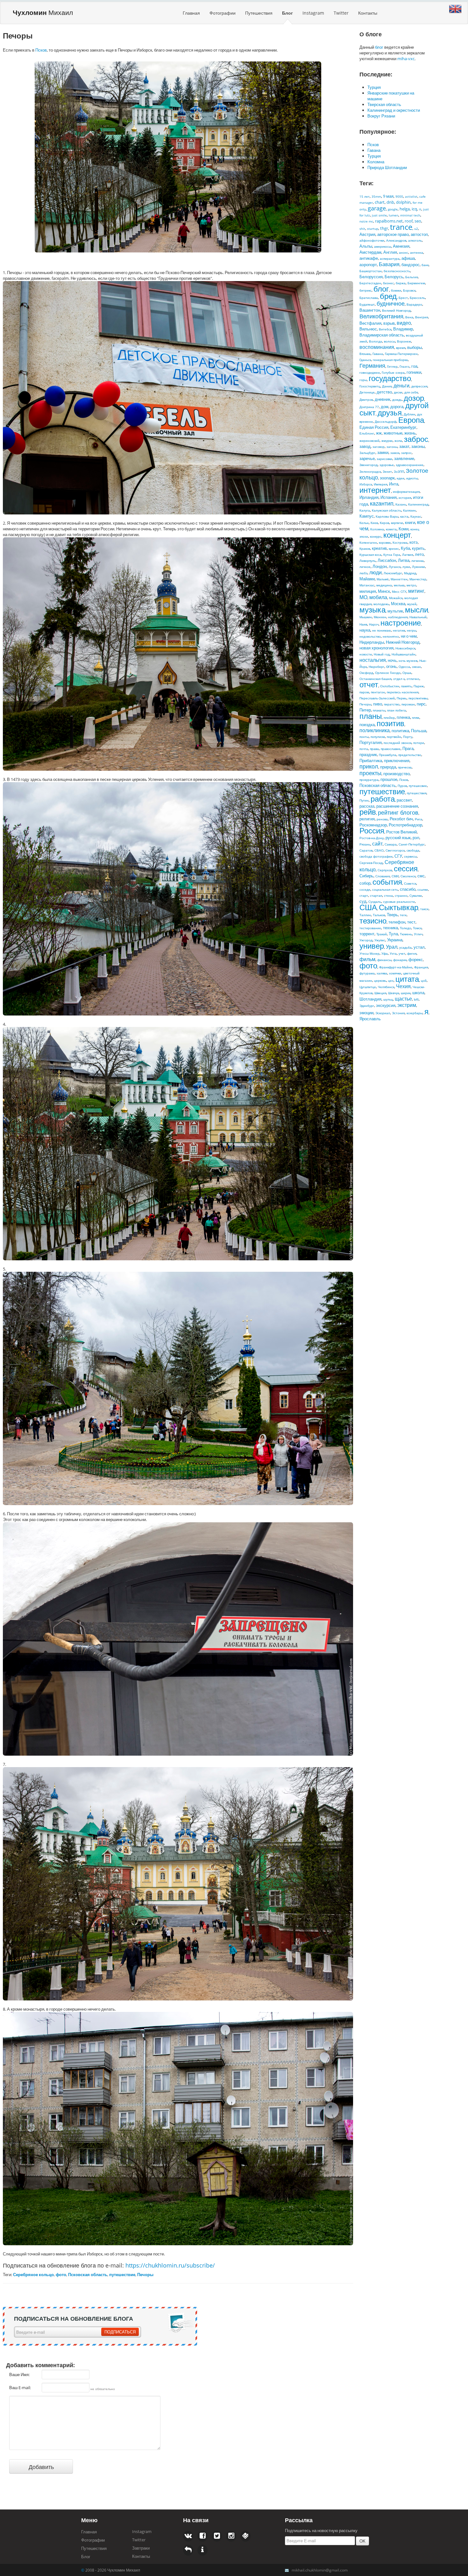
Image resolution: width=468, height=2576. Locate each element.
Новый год (382, 654)
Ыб (416, 999)
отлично (413, 679)
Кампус (367, 516)
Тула (393, 934)
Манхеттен (399, 579)
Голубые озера (393, 372)
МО (363, 597)
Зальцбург (367, 453)
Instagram (313, 13)
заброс (416, 439)
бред (388, 296)
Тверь (392, 915)
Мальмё (383, 579)
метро (411, 585)
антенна (417, 252)
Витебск (385, 329)
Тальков (379, 915)
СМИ (395, 876)
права (374, 749)
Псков (41, 50)
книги (410, 522)
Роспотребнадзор (405, 825)
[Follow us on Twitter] (202, 2536)
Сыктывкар (399, 907)
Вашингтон (370, 310)
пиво (378, 704)
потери (419, 743)
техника (390, 928)
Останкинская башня (375, 679)
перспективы (418, 698)
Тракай (382, 934)
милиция (368, 591)
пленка (403, 717)
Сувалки (416, 895)
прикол (369, 766)
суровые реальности (399, 902)
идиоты (412, 478)
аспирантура (390, 258)
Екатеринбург (403, 427)
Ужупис (380, 940)
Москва (398, 604)
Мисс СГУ (399, 591)
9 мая (388, 196)
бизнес (388, 283)
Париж (419, 686)
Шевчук (394, 993)
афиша (408, 258)
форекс (416, 959)
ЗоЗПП (399, 471)
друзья (390, 412)
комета (391, 529)
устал (419, 947)
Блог (287, 13)
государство (390, 378)
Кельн (364, 523)
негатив (399, 630)
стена (388, 895)
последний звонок (397, 743)
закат (404, 446)
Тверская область (384, 104)
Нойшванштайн (404, 654)
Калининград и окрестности (394, 110)
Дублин (409, 414)
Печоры (365, 704)
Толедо (405, 928)
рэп (416, 838)
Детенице (367, 392)
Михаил (43, 12)
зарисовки (384, 459)
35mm (376, 196)
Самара (391, 844)
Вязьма (365, 354)
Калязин (409, 510)
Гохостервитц (370, 386)
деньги (401, 386)
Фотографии (223, 13)
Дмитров (366, 400)
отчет (369, 684)
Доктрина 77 (369, 407)
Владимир (403, 329)
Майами (367, 579)
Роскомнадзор (373, 825)
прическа (405, 767)
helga (405, 209)
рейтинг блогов (398, 812)
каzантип (382, 503)
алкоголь (415, 240)
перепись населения (403, 692)
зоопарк (387, 478)
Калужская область (386, 510)
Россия (372, 830)
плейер (389, 718)
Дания (387, 386)
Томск (417, 928)
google (393, 209)
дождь (397, 400)
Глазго (404, 366)
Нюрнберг (376, 667)
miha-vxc (406, 59)
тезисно (373, 920)
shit (362, 229)
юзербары (415, 1013)
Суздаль (375, 902)
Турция (374, 87)
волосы (390, 341)
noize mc (366, 221)
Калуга (365, 510)
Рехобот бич (401, 819)
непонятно (391, 636)
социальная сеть (385, 889)
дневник (383, 399)
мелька (399, 585)
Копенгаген (368, 542)
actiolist (411, 196)
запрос (406, 453)
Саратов (366, 850)
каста (404, 516)
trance (401, 227)
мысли (417, 609)
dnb (390, 202)
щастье (403, 999)
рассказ (367, 806)
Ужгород (366, 940)
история (405, 498)
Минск (384, 591)
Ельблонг (367, 433)
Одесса (404, 667)
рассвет (404, 800)
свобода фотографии (376, 856)
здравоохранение (410, 465)
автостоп (419, 234)
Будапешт (367, 304)
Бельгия (411, 277)
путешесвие (418, 786)
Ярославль (370, 1019)
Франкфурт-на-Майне (396, 967)
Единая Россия (374, 427)
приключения (397, 761)
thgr (384, 228)
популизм (378, 737)
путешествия (417, 793)
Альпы (366, 246)
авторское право (393, 234)
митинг (416, 591)
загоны (392, 447)
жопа (398, 441)
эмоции (366, 1013)
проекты (370, 773)
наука (365, 630)
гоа (414, 366)
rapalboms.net (389, 221)
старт (364, 895)
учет (402, 953)
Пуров (402, 786)
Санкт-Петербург (412, 844)
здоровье (387, 465)
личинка (418, 561)
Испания (389, 497)
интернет (375, 490)
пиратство (392, 704)
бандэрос (411, 265)
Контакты (368, 13)
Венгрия (422, 317)
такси (424, 909)
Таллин (365, 915)
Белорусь (394, 277)
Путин (364, 800)
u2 (416, 229)
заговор (379, 447)
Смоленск (408, 876)
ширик (406, 993)
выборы (415, 347)
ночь (392, 660)
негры (411, 630)
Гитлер (392, 366)
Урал (392, 947)
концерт (397, 535)
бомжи (396, 290)
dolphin (403, 202)
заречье (367, 458)
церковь (380, 980)
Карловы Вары (387, 516)
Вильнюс (368, 329)
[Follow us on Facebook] (188, 2536)
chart (380, 202)
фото (368, 965)
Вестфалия (370, 323)
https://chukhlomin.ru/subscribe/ (170, 2265)
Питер (365, 710)
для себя (411, 392)
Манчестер (418, 579)
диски (398, 392)
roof (409, 221)
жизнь (410, 433)
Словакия (383, 876)
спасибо (408, 889)
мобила (378, 597)
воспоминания (377, 347)
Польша (419, 731)
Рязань (365, 844)
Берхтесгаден (370, 283)
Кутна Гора (392, 555)
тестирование (370, 928)
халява (382, 973)
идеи (401, 478)
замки (383, 452)
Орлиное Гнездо (388, 673)
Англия (390, 252)
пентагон (378, 692)
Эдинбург (367, 1006)
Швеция (380, 993)
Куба (405, 548)
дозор (414, 398)
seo (418, 221)
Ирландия (369, 497)
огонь (391, 666)
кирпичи (397, 523)
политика (400, 731)
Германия (372, 365)
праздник (368, 754)
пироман (408, 704)
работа (383, 799)
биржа (401, 283)
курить (418, 548)
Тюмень (406, 934)
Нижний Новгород (403, 642)
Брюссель (417, 298)
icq (414, 209)
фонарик (400, 960)
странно (401, 895)
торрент (367, 934)
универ (372, 946)
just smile (379, 215)
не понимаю (382, 630)
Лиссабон (387, 560)
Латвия (408, 555)
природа (388, 767)
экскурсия (386, 1005)
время (401, 348)
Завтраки (141, 2548)
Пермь (402, 698)
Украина (395, 940)
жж (379, 433)
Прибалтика (371, 761)
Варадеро (414, 304)
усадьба (405, 947)
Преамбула (388, 755)
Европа (411, 420)
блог (379, 47)
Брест (403, 298)
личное (365, 567)
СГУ (398, 856)
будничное (391, 303)
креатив (379, 548)
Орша (407, 673)
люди (376, 572)
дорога (397, 407)
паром (364, 692)
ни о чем (409, 636)
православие (391, 749)
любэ (363, 573)
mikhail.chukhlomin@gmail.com (320, 2570)
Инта (394, 484)
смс (421, 876)
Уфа (385, 953)
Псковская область (378, 785)
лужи (406, 567)
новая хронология (376, 648)
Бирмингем (416, 283)
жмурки (387, 441)
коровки (385, 542)
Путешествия (259, 13)
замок (395, 453)
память (406, 686)
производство (397, 774)
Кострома (400, 542)
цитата (407, 979)
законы (418, 446)
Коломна (376, 162)
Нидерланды (372, 642)
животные (393, 433)
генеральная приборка (390, 360)
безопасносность (397, 271)
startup (373, 229)
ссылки (423, 889)
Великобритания (381, 316)
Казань (401, 504)
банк (425, 265)
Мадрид (410, 573)
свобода (413, 850)
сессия (406, 868)
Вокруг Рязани (381, 116)
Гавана (374, 150)
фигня (412, 953)
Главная (191, 13)
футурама (367, 973)
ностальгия (373, 660)
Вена (409, 317)
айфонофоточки (372, 240)
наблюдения (398, 617)
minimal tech (410, 215)
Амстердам (370, 252)
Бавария (389, 264)
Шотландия (370, 999)
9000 (399, 196)
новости (366, 654)
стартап (376, 895)
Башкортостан (371, 271)
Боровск (409, 290)
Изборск (366, 484)
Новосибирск (405, 648)
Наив (363, 624)
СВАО (379, 850)
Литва (404, 560)
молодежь (381, 604)
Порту (408, 737)
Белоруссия (371, 277)
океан (416, 667)
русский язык (398, 838)
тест (411, 922)
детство (384, 392)
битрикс (365, 290)
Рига (418, 819)
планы (371, 716)
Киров (384, 523)
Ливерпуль (368, 561)
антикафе (369, 258)
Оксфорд (366, 673)
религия (367, 819)
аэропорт (368, 265)
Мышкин (366, 617)
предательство (410, 755)
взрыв (389, 323)
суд (363, 901)
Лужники (418, 567)
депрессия (419, 386)
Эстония (398, 1013)
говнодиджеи (370, 372)
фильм (367, 959)
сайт (377, 844)
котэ (414, 542)
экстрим (407, 1005)
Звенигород (369, 465)
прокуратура (369, 780)
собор (365, 883)
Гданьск (365, 360)
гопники (414, 372)
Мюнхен (380, 617)
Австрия (367, 234)
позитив (390, 723)
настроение (401, 623)
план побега (397, 710)
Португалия (371, 742)
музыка (372, 609)
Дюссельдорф (386, 421)
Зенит (387, 471)
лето (419, 554)
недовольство (370, 636)
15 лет (365, 196)
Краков (365, 548)
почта (364, 749)
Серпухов (385, 870)
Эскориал (383, 1013)
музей (412, 604)
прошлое (389, 779)
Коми (404, 529)
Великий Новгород (396, 310)
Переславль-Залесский (377, 698)
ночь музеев (408, 661)
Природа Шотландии (387, 167)
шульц (388, 999)
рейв (368, 812)
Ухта (393, 953)
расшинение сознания (397, 806)
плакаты (379, 710)
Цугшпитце (368, 987)
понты (364, 737)
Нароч (374, 624)
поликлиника (375, 730)
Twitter (341, 13)
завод (365, 446)
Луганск (395, 567)
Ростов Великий (401, 832)
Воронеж (404, 341)
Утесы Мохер (369, 953)
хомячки (395, 973)
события (387, 882)
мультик (395, 611)
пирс (421, 704)
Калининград (418, 504)
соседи (365, 889)
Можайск (396, 598)
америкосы (383, 246)
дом (385, 407)
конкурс (376, 536)
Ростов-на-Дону (372, 838)
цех (391, 980)
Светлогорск (395, 850)
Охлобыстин (390, 686)
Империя (380, 484)
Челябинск (386, 987)
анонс (404, 252)
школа (418, 993)
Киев (374, 523)
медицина (384, 585)
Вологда (376, 341)
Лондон (380, 566)
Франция (421, 967)
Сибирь (366, 876)
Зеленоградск (370, 471)
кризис (394, 548)
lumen (394, 215)
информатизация (406, 492)
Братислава (369, 298)
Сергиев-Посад (371, 863)
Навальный (418, 617)
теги (403, 915)
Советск (410, 883)
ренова (382, 819)
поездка (367, 725)
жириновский (369, 441)
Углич (418, 934)
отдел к (399, 679)
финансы (384, 960)
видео (404, 323)
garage (377, 208)
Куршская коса (370, 555)
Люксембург (393, 573)
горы (363, 380)
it (420, 209)
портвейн (394, 737)
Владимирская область (382, 335)
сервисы (410, 856)
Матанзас (367, 585)
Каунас (416, 516)
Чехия (403, 986)
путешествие (382, 791)
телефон (397, 922)
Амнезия (401, 246)
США (368, 907)
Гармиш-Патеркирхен (401, 354)
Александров (396, 240)
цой (424, 980)
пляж (416, 718)
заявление (404, 458)
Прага (408, 748)
